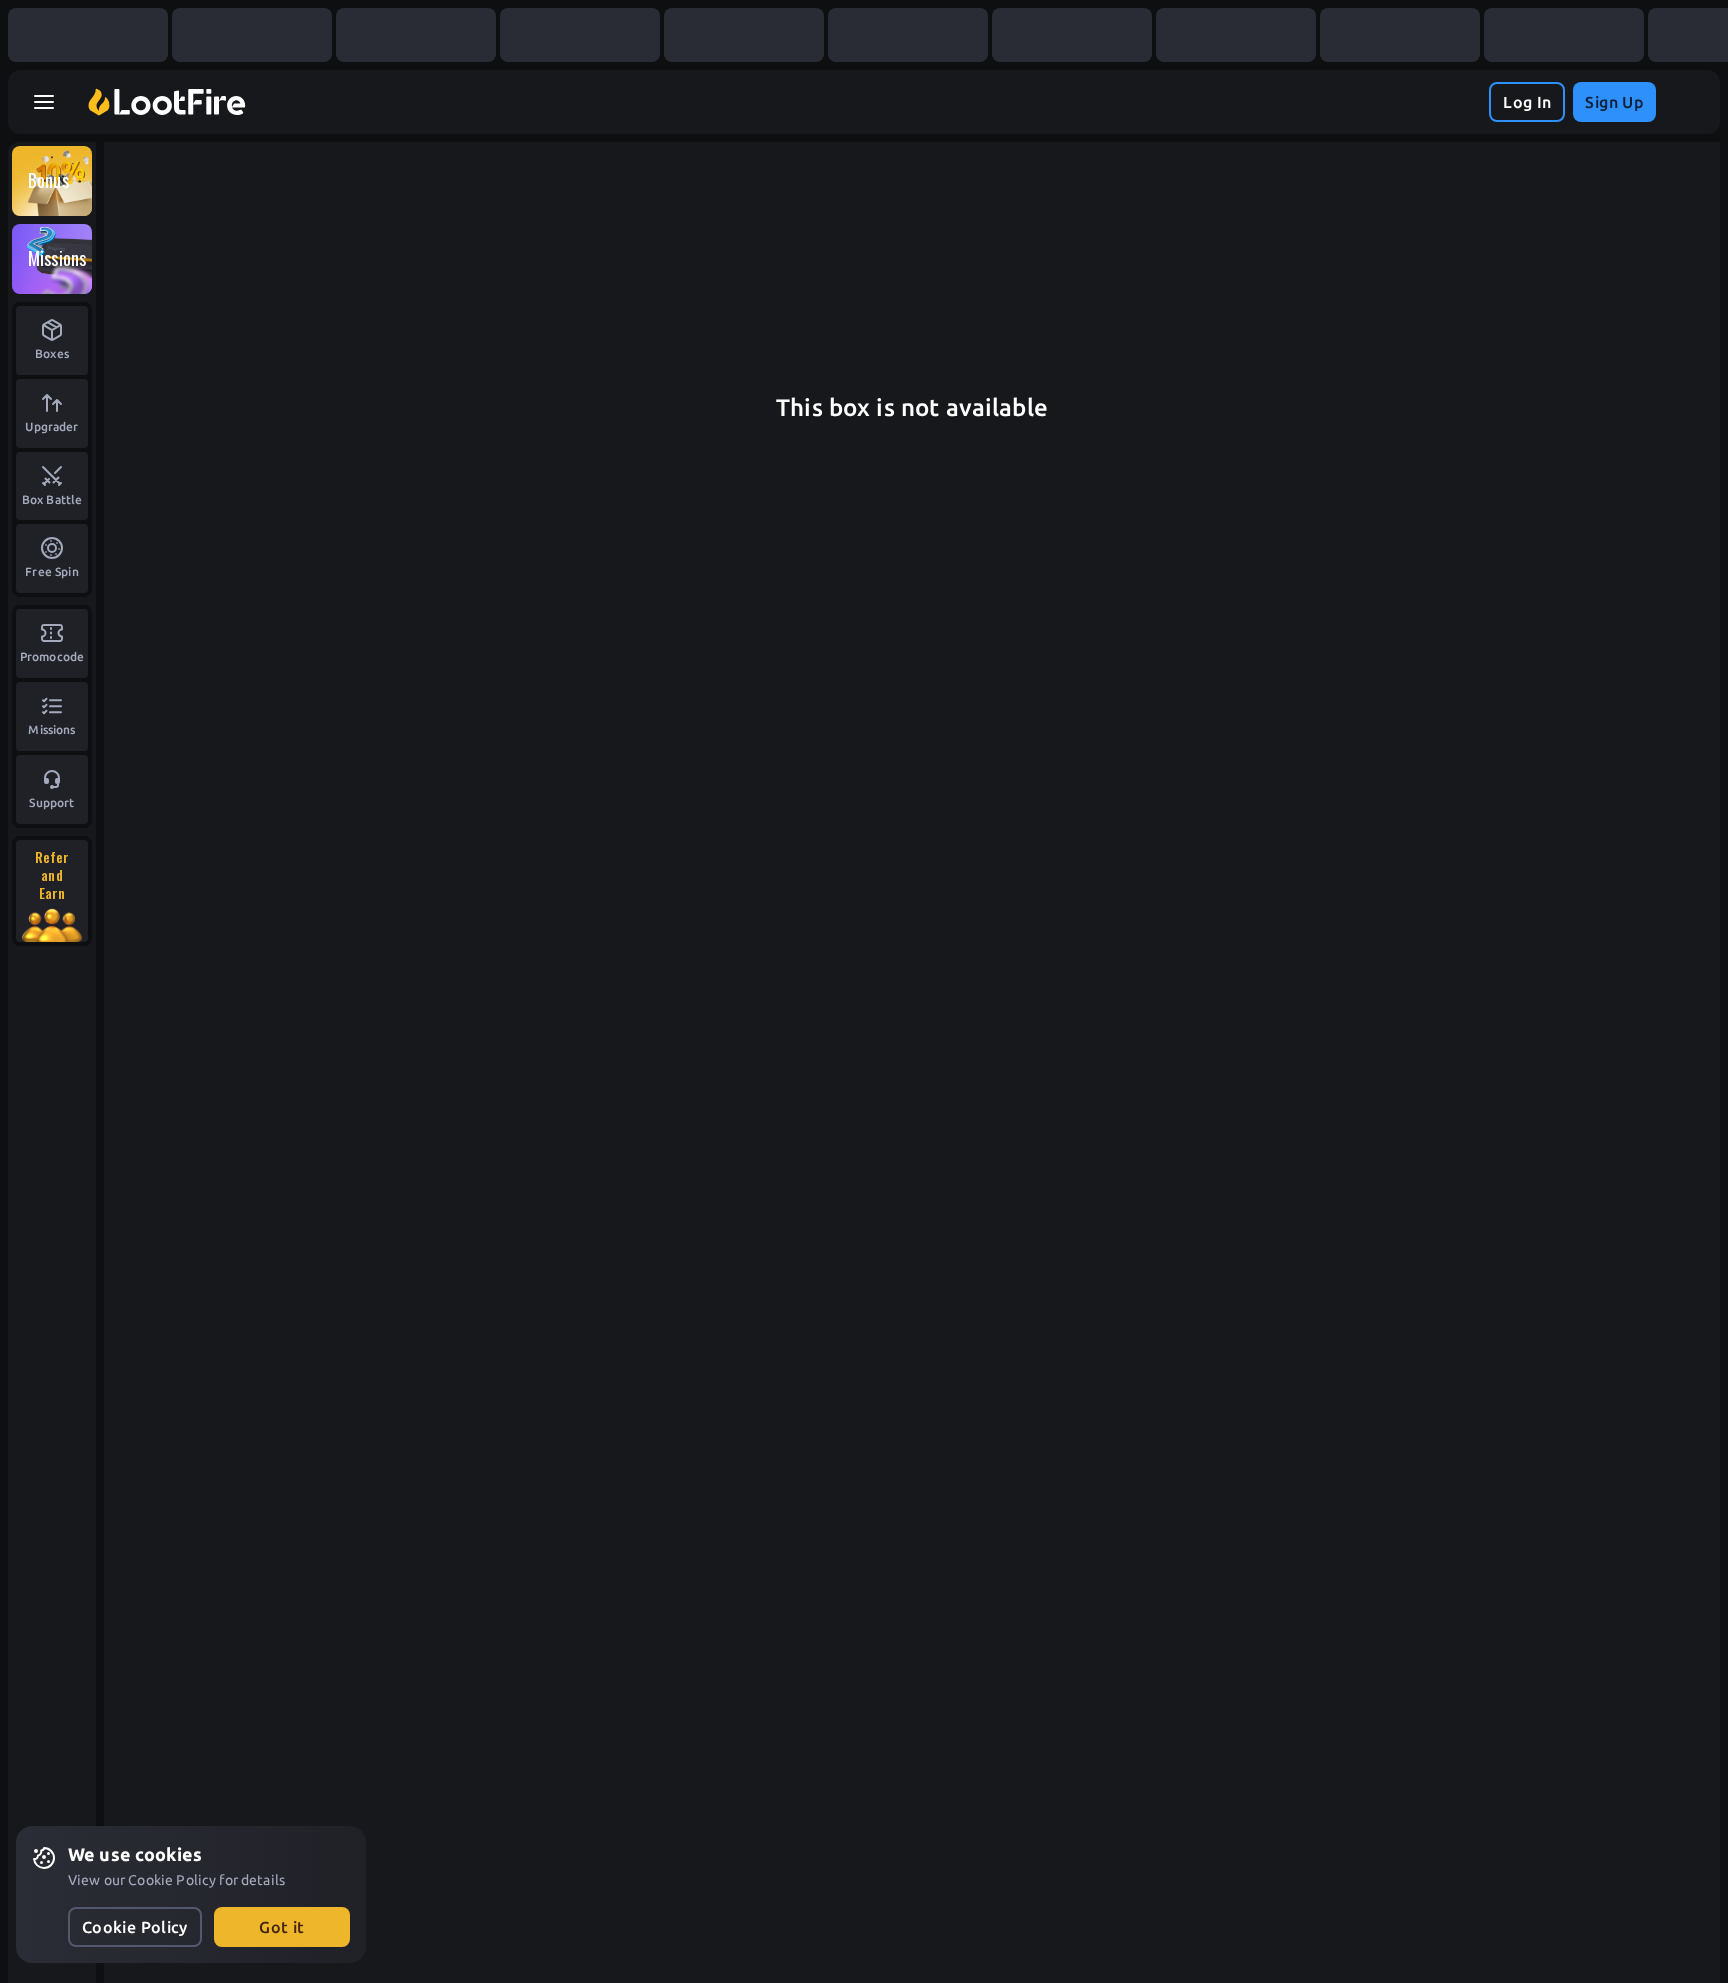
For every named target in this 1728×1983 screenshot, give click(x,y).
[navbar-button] (44, 102)
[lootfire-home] (167, 102)
